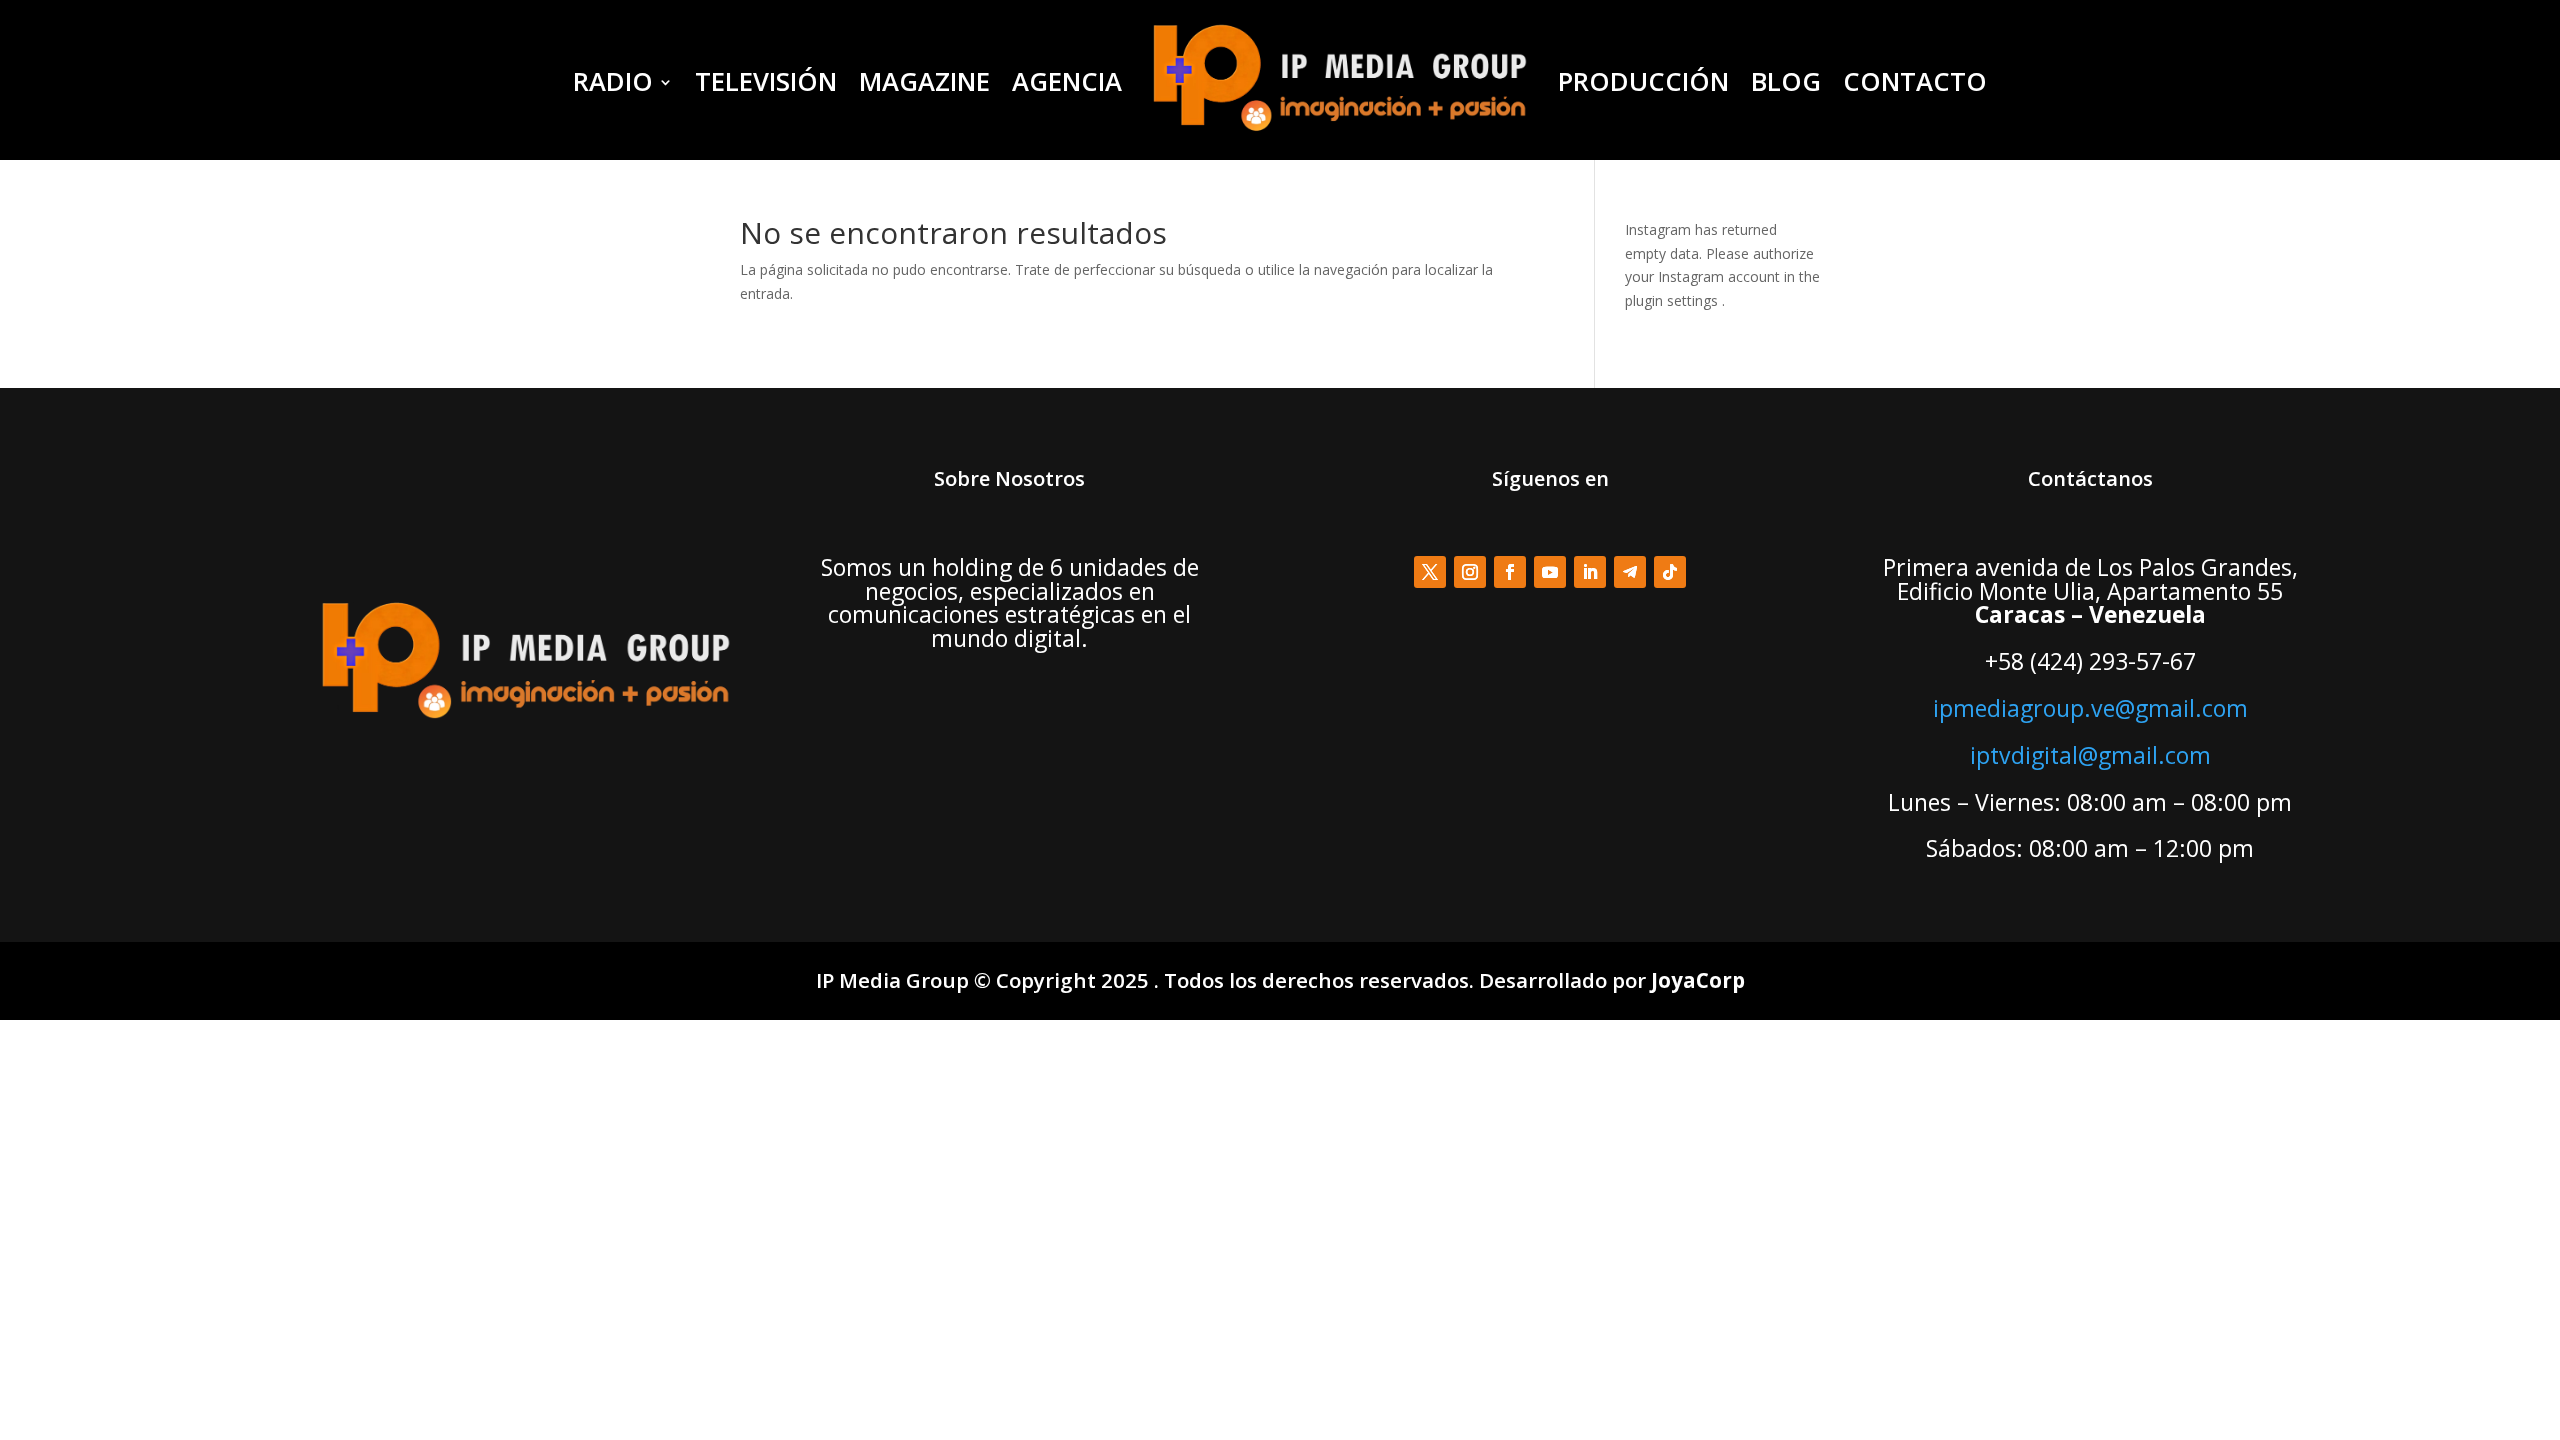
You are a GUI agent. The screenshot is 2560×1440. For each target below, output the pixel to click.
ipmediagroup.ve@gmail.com (2090, 708)
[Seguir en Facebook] (1510, 572)
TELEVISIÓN (766, 81)
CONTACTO (1915, 81)
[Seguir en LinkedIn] (1590, 572)
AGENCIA (1067, 81)
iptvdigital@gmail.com (2090, 755)
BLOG (1786, 81)
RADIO (613, 81)
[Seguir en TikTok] (1670, 572)
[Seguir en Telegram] (1630, 572)
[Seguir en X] (1430, 572)
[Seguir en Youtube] (1550, 572)
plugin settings (1673, 300)
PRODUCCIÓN (1643, 81)
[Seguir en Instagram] (1470, 572)
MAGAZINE (924, 81)
